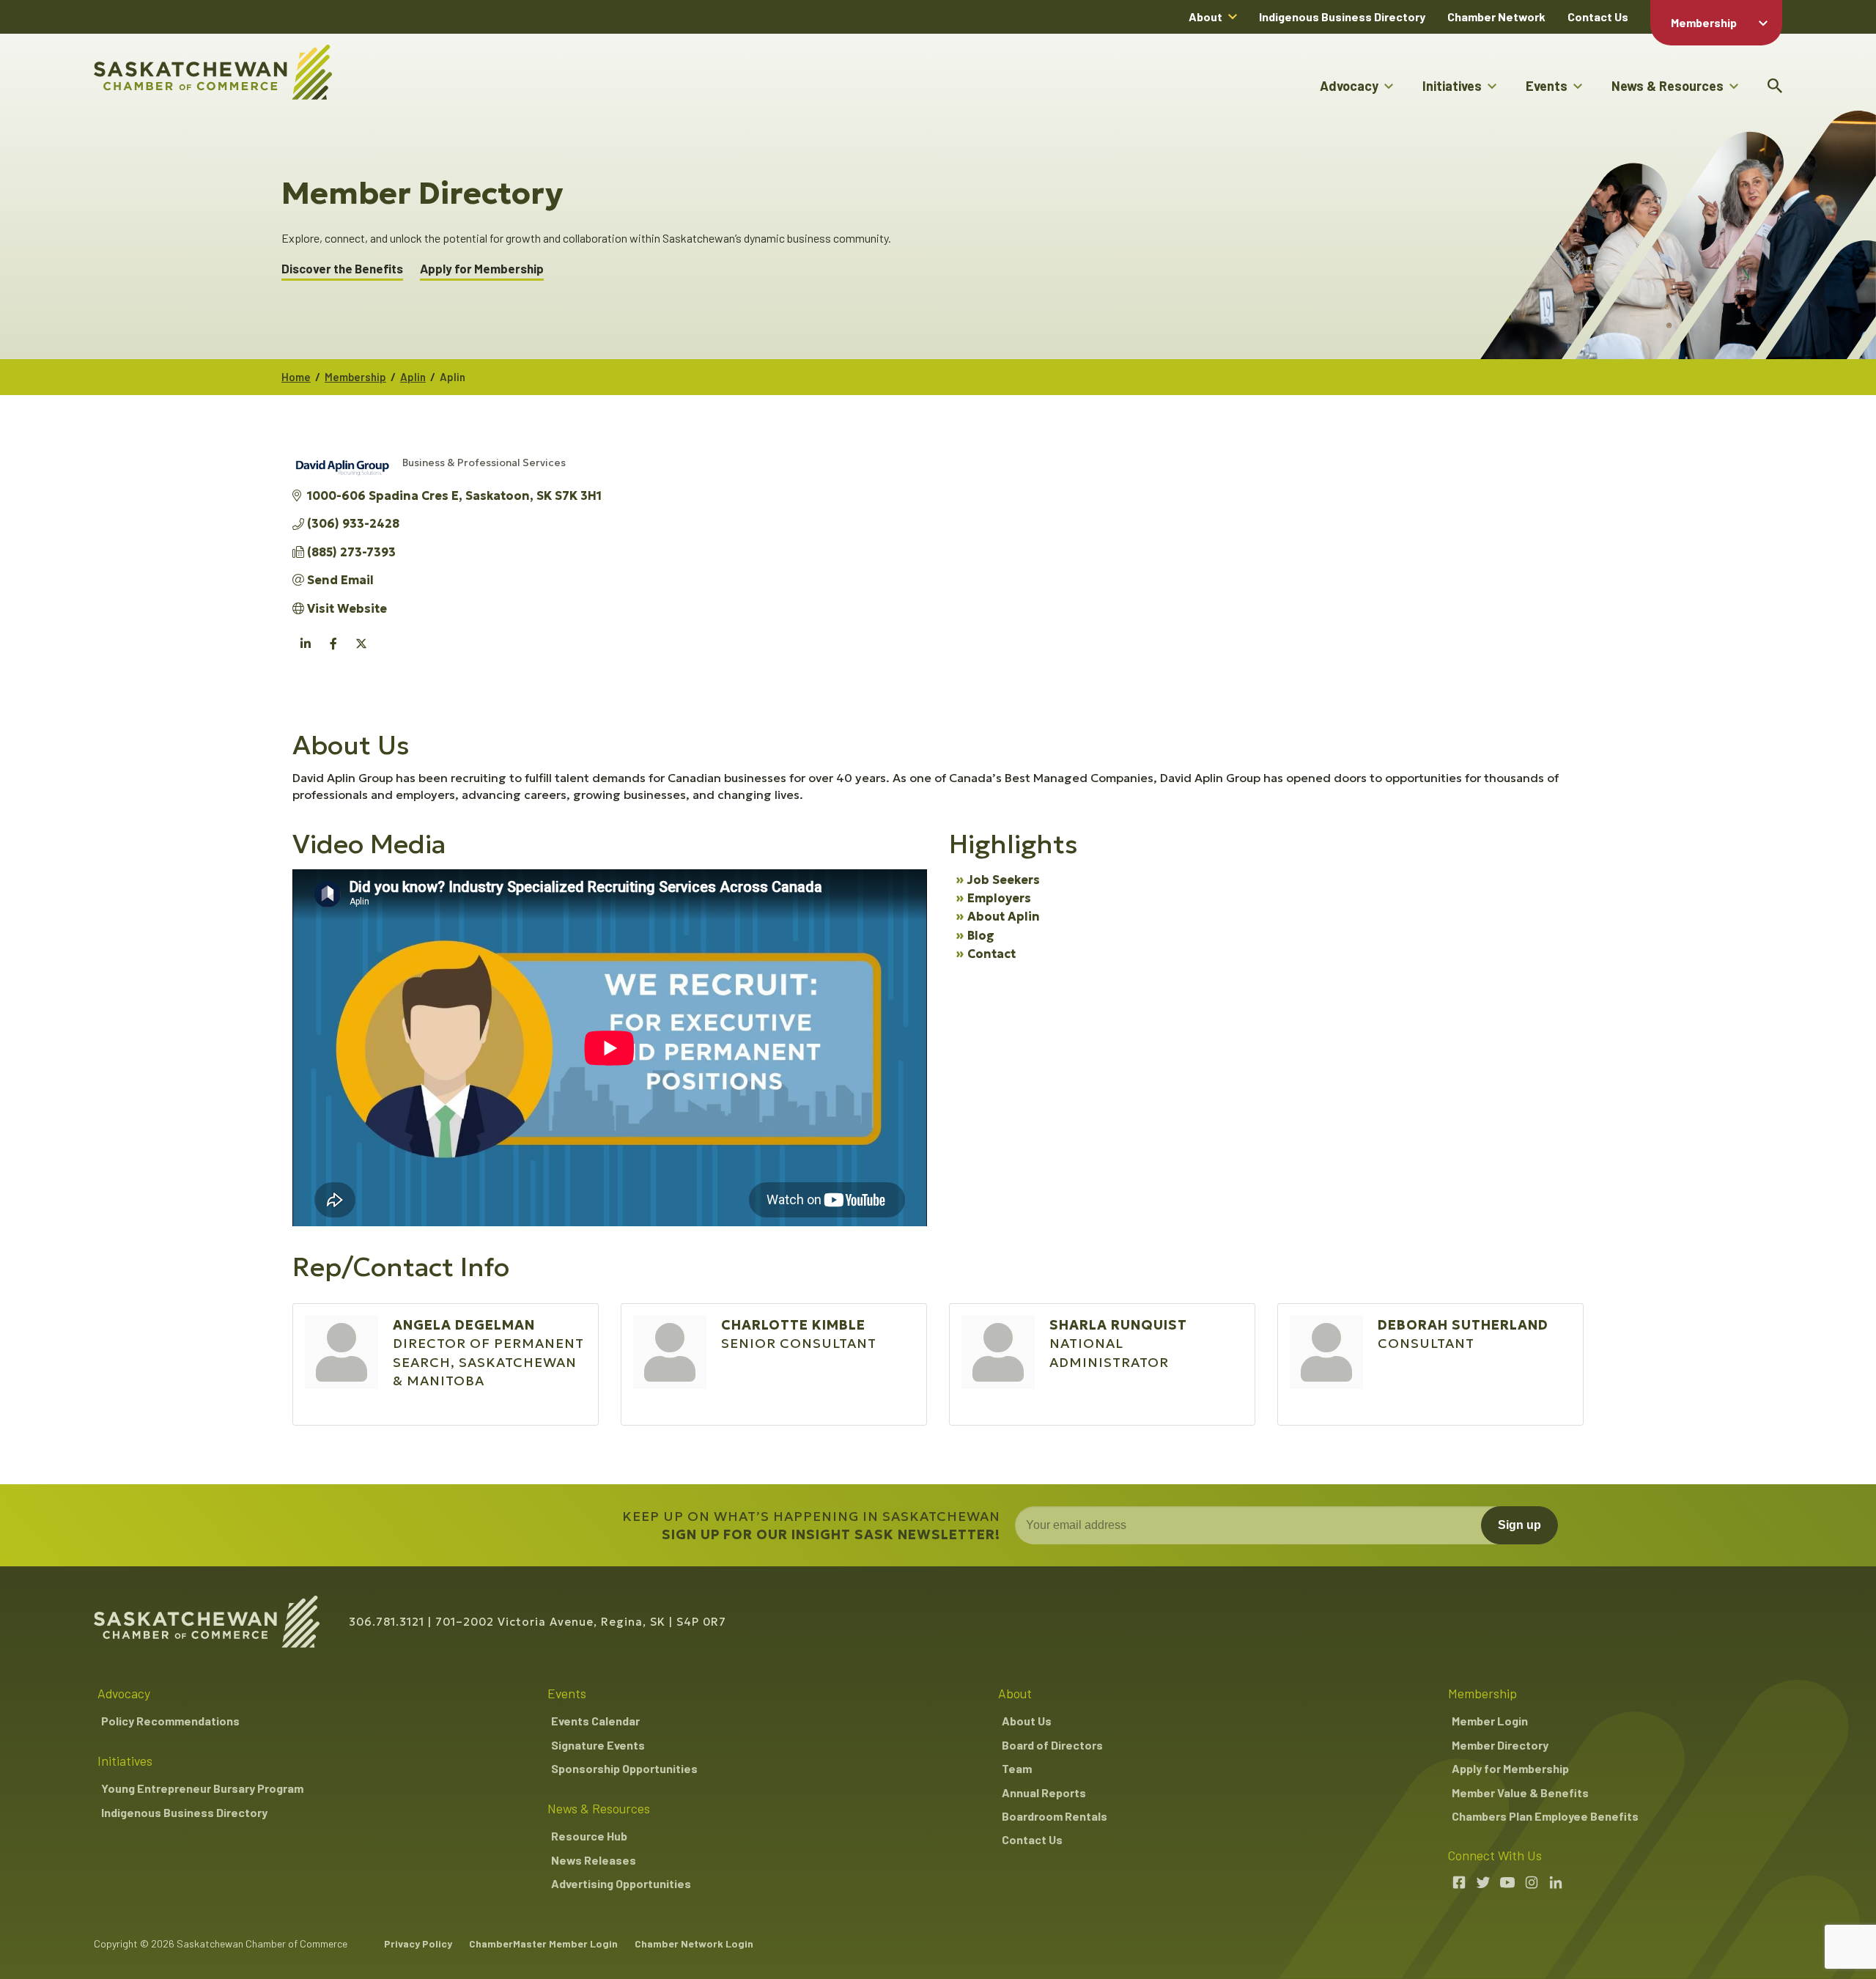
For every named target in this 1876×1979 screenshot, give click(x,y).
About (1205, 16)
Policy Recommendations (170, 1721)
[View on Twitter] (361, 652)
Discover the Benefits (342, 269)
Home (296, 377)
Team (1017, 1768)
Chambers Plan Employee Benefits (1545, 1816)
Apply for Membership (482, 269)
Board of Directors (1052, 1745)
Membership (1704, 22)
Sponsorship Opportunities (624, 1768)
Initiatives (1452, 86)
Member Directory (1500, 1745)
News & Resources (1668, 86)
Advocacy (1349, 86)
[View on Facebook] (333, 652)
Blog (981, 935)
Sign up (1519, 1525)
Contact (991, 954)
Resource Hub (589, 1836)
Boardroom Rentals (1055, 1816)
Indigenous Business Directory (1342, 16)
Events (1547, 86)
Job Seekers (1004, 880)
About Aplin (1004, 916)
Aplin (413, 377)
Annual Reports (1044, 1792)
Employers (999, 898)
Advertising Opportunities (621, 1883)
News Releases (594, 1860)
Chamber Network (1496, 16)
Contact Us (1598, 16)
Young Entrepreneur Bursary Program (202, 1788)
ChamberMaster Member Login (543, 1943)
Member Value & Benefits (1520, 1792)
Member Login (1490, 1721)
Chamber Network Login (694, 1943)
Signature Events (598, 1745)
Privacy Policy (418, 1943)
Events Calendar (595, 1721)
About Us (1027, 1721)
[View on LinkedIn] (305, 652)
